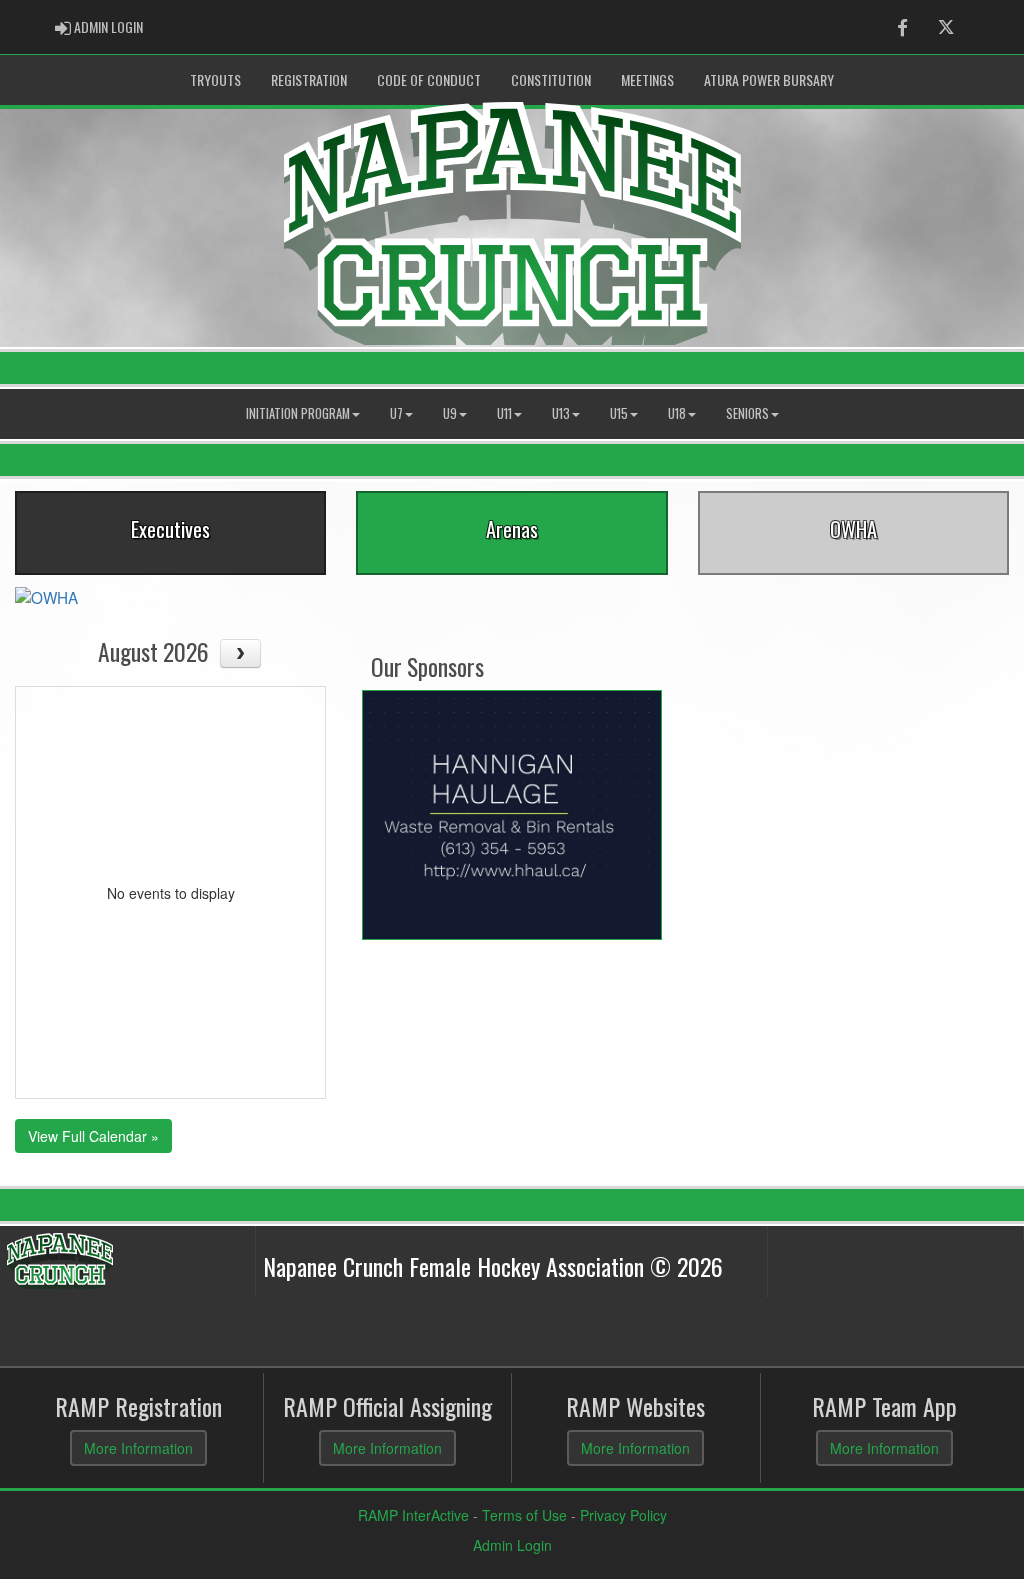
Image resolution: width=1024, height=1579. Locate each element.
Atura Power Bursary (769, 79)
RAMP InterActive (413, 1515)
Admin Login (512, 1545)
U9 (450, 413)
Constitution (551, 79)
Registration (309, 79)
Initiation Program (298, 413)
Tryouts (215, 79)
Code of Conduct (429, 79)
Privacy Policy (623, 1515)
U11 (504, 413)
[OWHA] (46, 595)
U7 (396, 413)
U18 (677, 413)
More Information (138, 1448)
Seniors (747, 413)
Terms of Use (524, 1515)
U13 (561, 413)
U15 (619, 413)
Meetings (647, 79)
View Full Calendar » (93, 1136)
